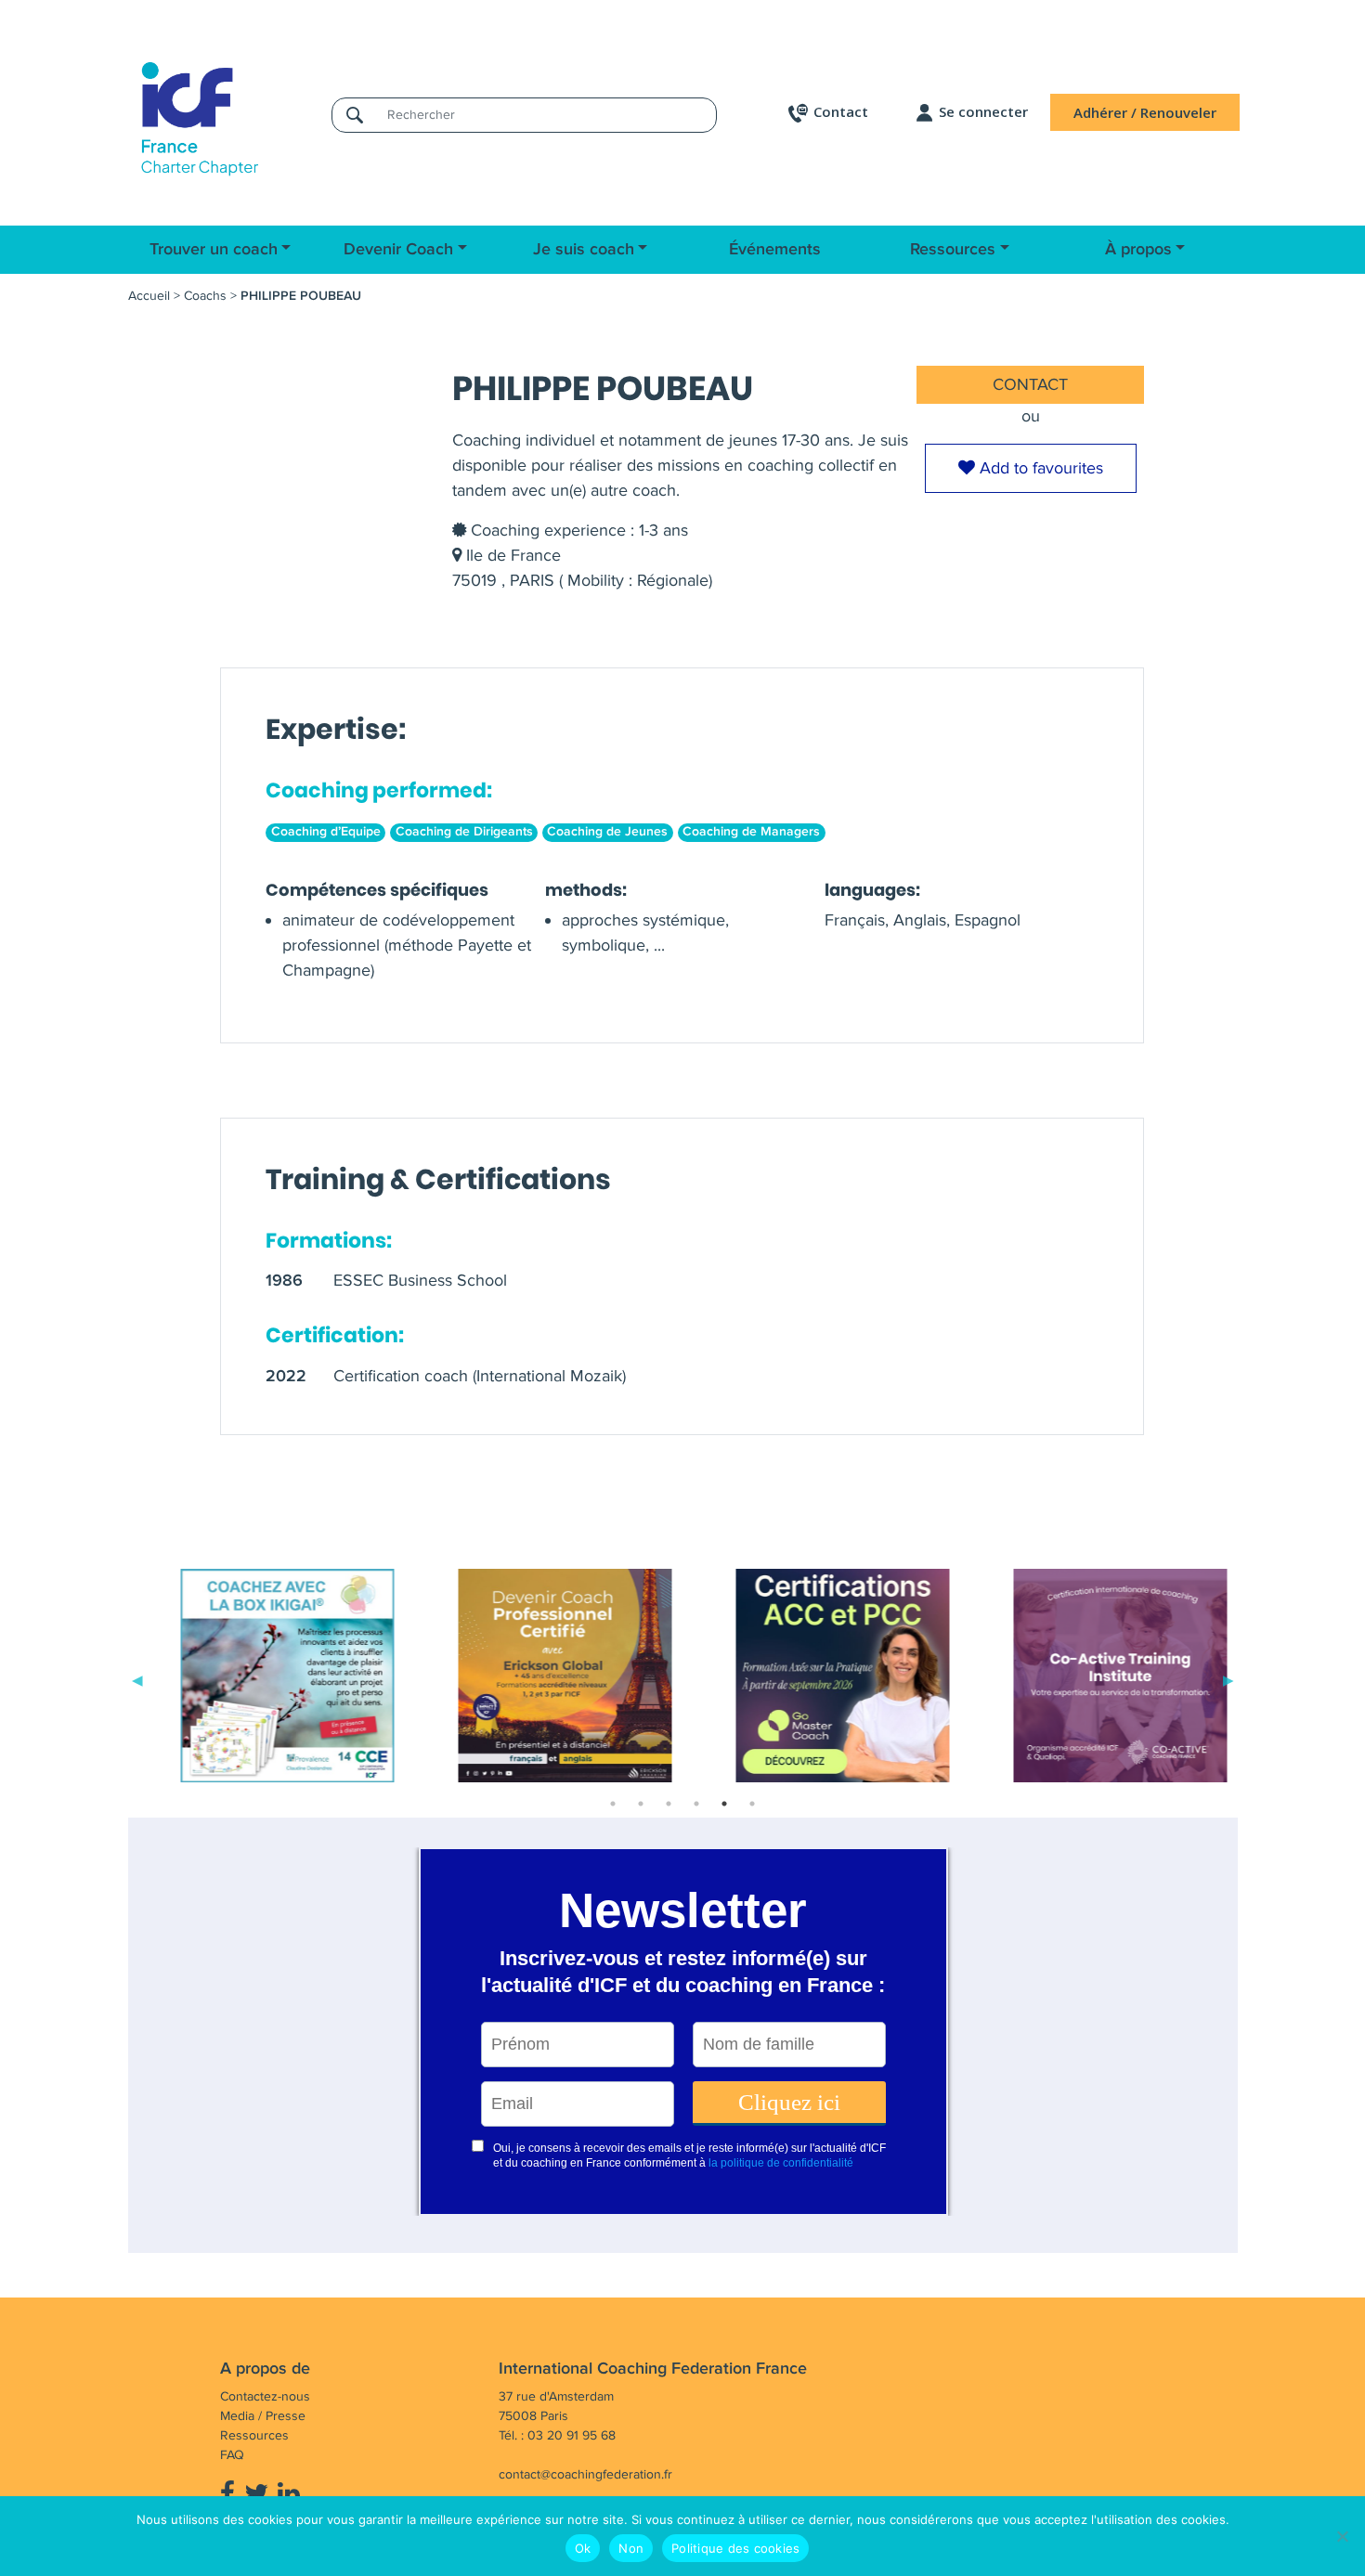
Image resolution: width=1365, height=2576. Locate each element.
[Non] (1342, 2536)
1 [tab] (613, 1804)
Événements (775, 250)
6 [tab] (752, 1804)
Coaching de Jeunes (607, 832)
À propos (1138, 250)
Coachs (205, 296)
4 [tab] (696, 1804)
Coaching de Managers (751, 832)
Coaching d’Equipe (326, 832)
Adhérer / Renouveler (1145, 112)
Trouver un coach (214, 250)
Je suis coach (584, 250)
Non (631, 2548)
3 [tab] (669, 1804)
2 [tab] (641, 1804)
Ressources (953, 250)
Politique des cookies (735, 2548)
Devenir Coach (398, 250)
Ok (583, 2548)
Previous (137, 1679)
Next (1228, 1679)
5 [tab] (724, 1804)
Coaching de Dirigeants (464, 832)
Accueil (149, 296)
